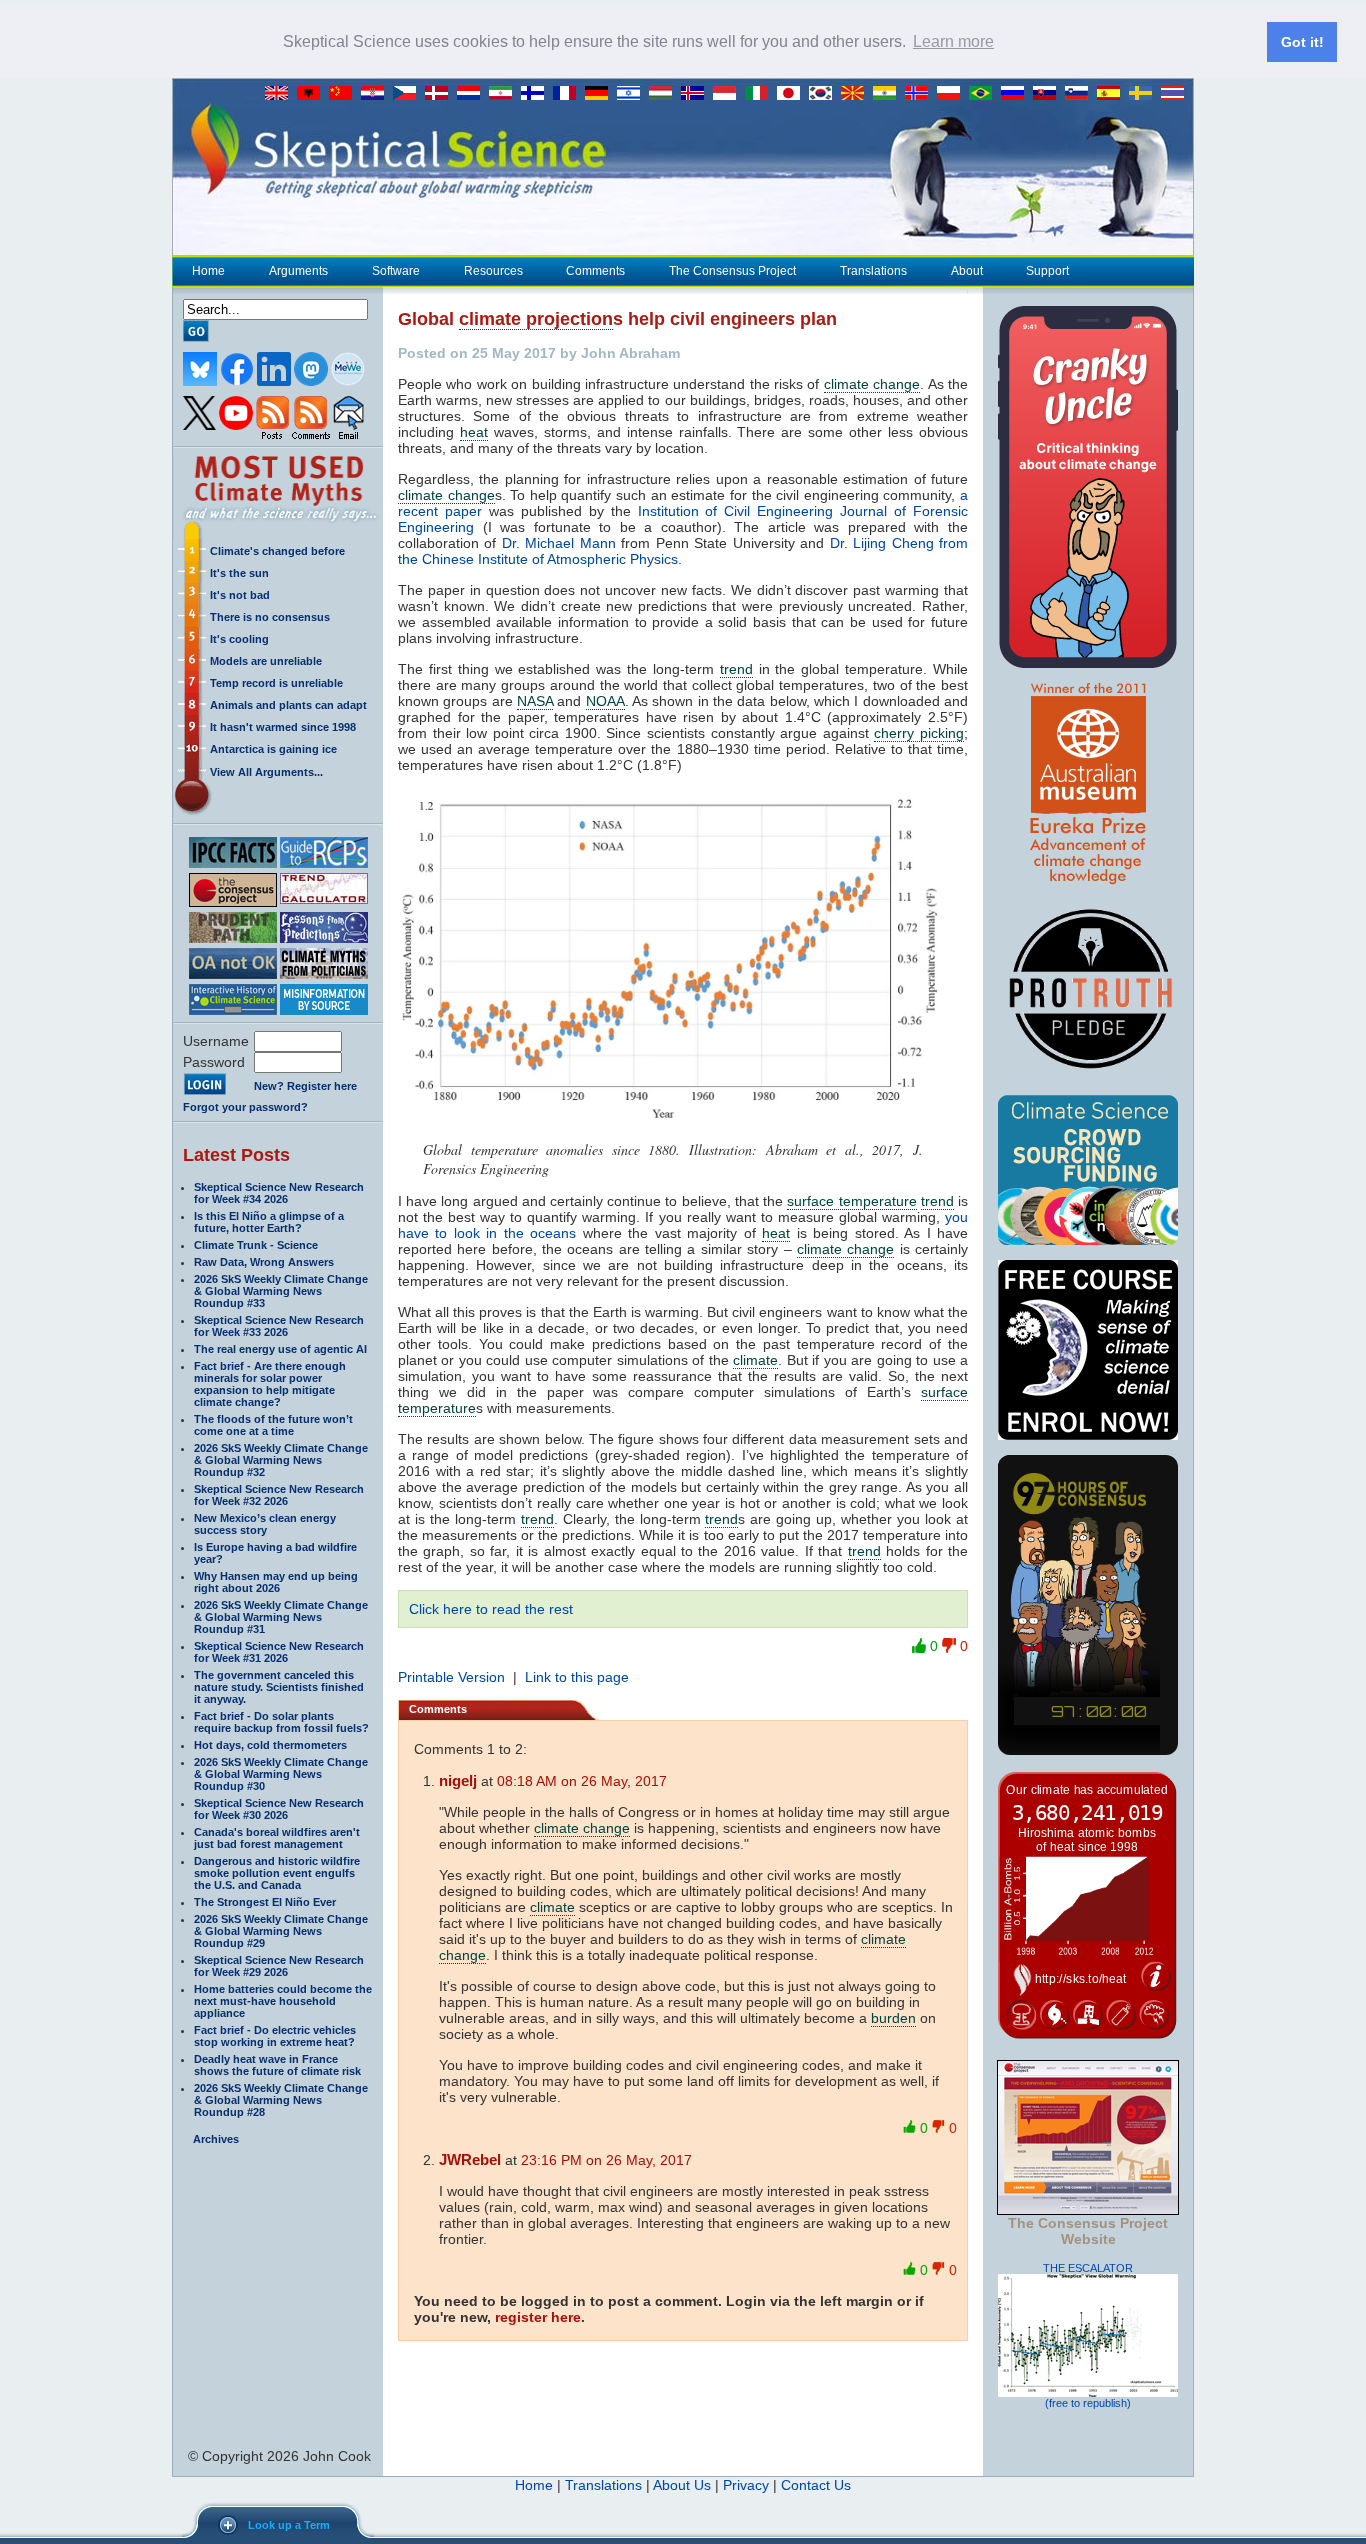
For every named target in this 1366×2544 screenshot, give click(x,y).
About (967, 271)
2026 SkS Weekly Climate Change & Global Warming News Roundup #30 (281, 1774)
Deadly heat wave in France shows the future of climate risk (277, 2065)
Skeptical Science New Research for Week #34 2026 (279, 1193)
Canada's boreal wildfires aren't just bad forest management (277, 1838)
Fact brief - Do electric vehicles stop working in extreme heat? (275, 2036)
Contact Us (816, 2485)
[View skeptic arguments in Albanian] (313, 94)
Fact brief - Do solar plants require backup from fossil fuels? (281, 1722)
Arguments (298, 271)
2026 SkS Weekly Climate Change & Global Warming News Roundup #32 (281, 1460)
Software (396, 271)
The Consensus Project (732, 271)
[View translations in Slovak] (1049, 94)
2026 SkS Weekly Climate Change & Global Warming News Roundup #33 (281, 1291)
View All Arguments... (266, 772)
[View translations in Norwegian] (921, 94)
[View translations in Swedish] (1145, 94)
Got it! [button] (1302, 42)
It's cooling (239, 639)
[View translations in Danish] (441, 94)
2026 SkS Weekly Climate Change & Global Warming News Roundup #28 (281, 2100)
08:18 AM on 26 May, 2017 (582, 1781)
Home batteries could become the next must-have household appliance (283, 2001)
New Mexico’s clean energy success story (265, 1524)
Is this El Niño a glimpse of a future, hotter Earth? (269, 1222)
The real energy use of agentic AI (280, 1349)
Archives (216, 2139)
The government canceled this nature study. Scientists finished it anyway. (279, 1687)
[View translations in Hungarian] (665, 94)
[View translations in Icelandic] (697, 94)
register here (538, 2317)
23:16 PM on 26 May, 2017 (606, 2160)
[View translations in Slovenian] (1081, 94)
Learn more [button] (953, 41)
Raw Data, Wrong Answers (264, 1262)
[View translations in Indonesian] (729, 94)
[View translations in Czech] (409, 94)
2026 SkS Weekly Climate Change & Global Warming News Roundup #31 (281, 1617)
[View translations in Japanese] (793, 94)
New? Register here (305, 1086)
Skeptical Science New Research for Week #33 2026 (279, 1326)
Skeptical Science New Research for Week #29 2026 (279, 1966)
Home (208, 271)
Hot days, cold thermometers (270, 1745)
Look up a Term (289, 2525)
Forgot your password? (245, 1107)
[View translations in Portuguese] (985, 94)
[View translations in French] (569, 94)
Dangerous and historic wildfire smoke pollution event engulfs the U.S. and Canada (277, 1873)
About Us (682, 2485)
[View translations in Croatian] (377, 94)
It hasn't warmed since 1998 (283, 727)
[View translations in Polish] (953, 94)
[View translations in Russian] (1017, 94)
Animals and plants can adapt (288, 705)
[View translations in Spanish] (1113, 94)
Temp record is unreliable (276, 683)
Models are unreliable (266, 661)
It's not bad (240, 595)
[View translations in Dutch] (473, 94)
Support (1047, 271)
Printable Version (451, 1677)
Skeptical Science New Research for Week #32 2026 (279, 1495)
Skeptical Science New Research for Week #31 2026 (279, 1652)
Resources (493, 271)
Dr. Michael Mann (559, 543)
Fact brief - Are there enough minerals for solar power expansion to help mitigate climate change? (270, 1384)
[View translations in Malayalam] (889, 94)
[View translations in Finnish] (537, 94)
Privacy (746, 2485)
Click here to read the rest (491, 1609)
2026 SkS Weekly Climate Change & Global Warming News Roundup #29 (281, 1931)
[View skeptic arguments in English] (281, 94)
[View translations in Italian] (761, 94)
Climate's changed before (277, 551)
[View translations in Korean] (825, 94)
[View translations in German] (601, 94)
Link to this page (577, 1677)
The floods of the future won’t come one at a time (273, 1425)
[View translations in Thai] (1175, 94)
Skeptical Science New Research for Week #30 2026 (279, 1809)
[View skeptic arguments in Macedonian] (857, 94)
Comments (595, 271)
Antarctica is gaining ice (273, 749)
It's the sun (239, 573)
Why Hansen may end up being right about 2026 (276, 1582)
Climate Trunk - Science (256, 1245)
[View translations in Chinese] (345, 94)
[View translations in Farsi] (505, 94)
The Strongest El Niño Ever (265, 1902)
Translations (873, 271)
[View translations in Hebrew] (633, 94)
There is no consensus (270, 617)
